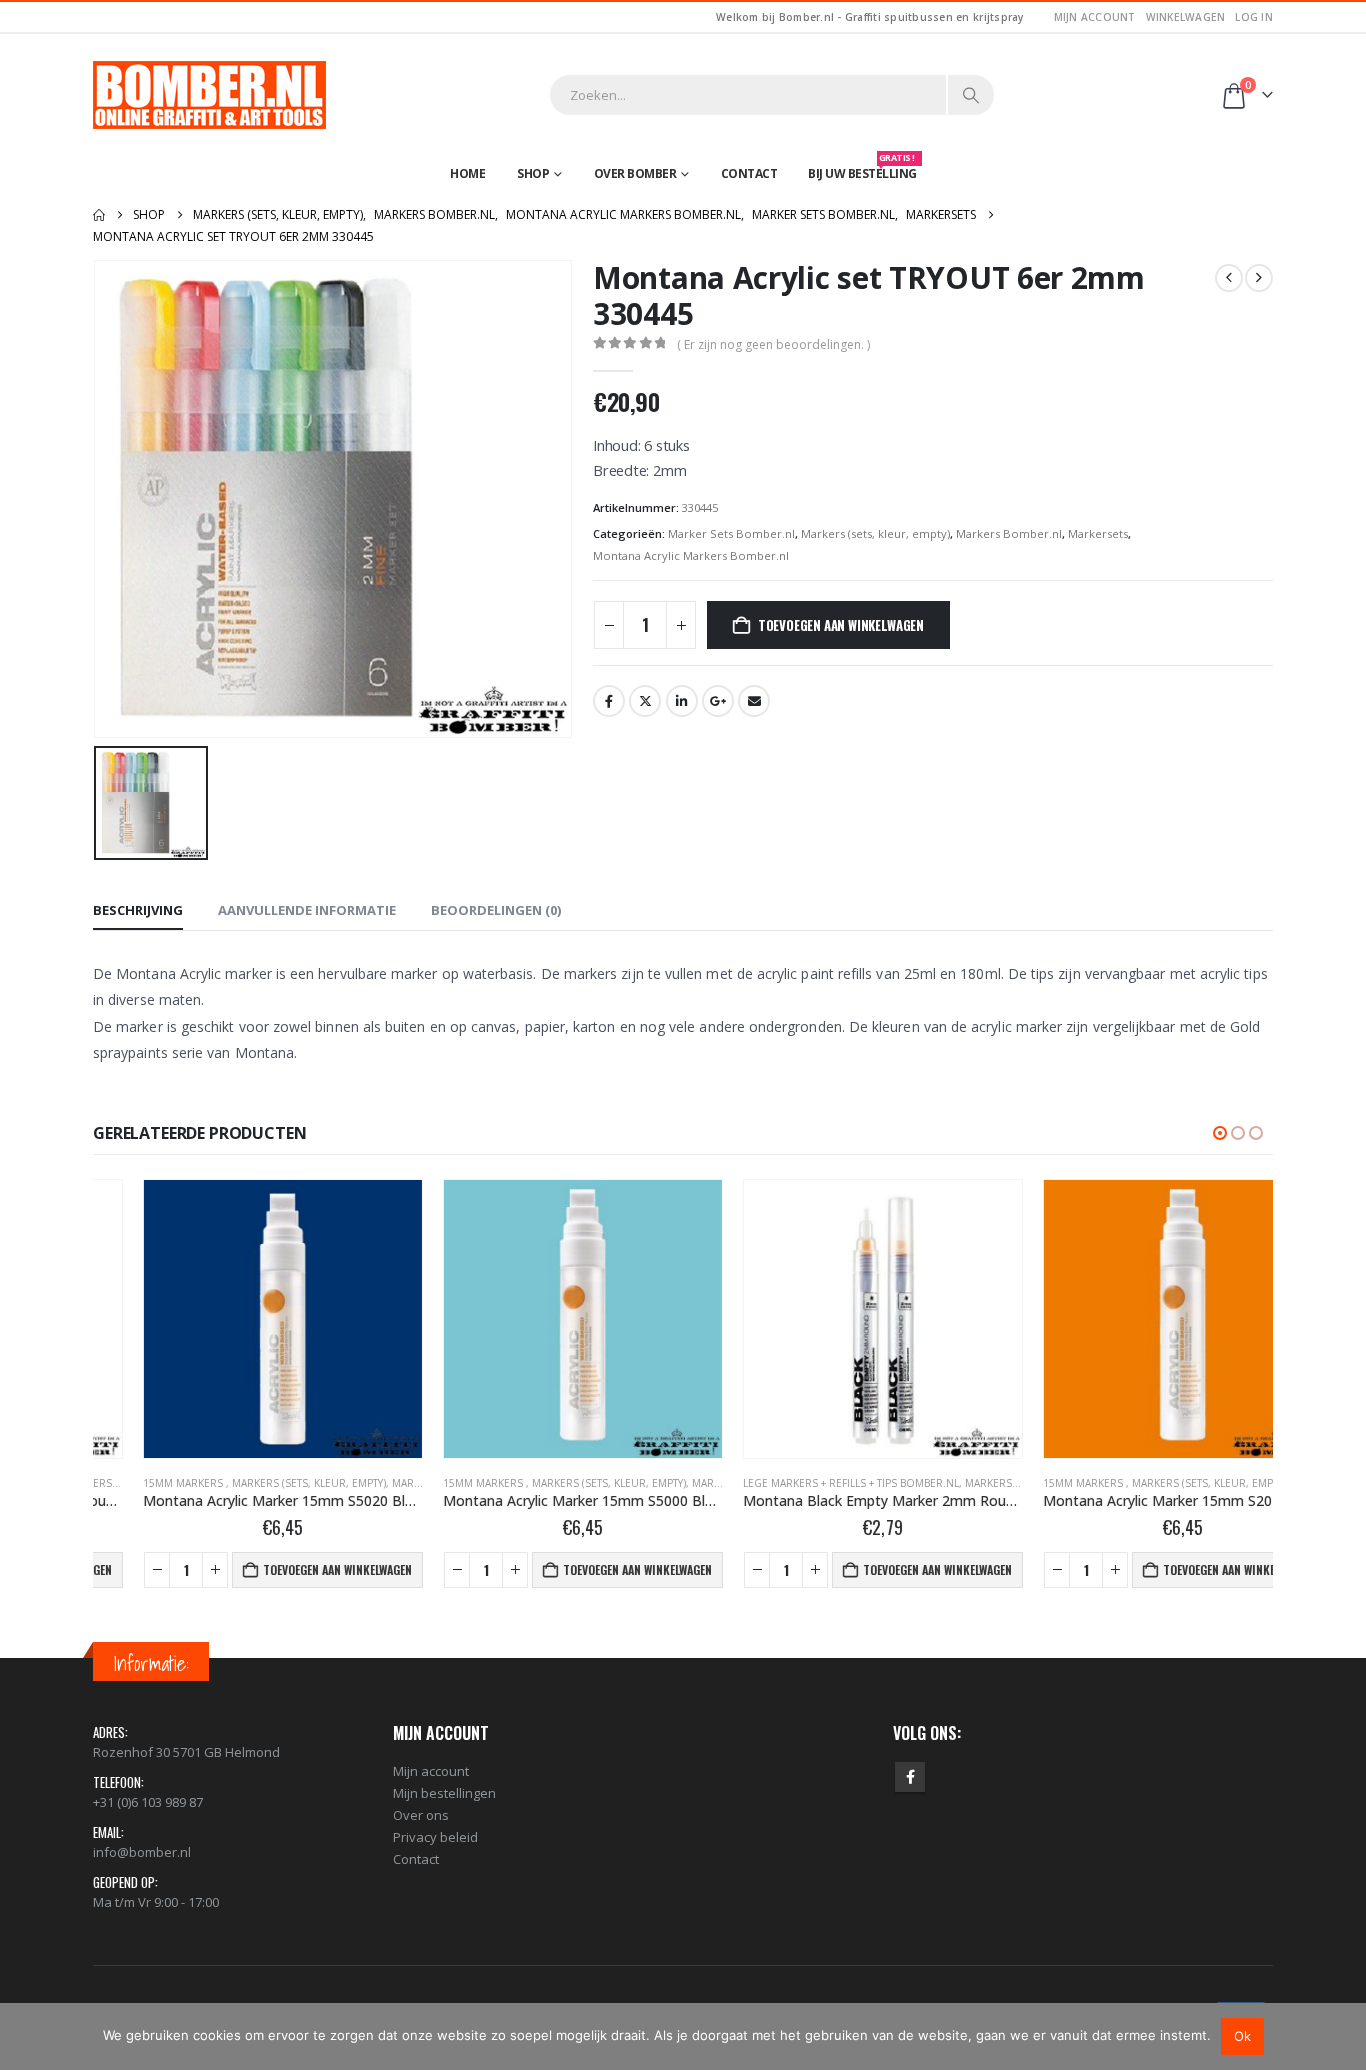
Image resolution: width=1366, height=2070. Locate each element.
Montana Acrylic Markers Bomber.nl (691, 555)
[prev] (1229, 278)
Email (754, 701)
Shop (533, 173)
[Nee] (1341, 2036)
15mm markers (134, 1483)
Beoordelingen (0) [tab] (496, 910)
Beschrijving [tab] (138, 910)
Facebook (609, 701)
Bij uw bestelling (862, 169)
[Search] (971, 95)
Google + (718, 701)
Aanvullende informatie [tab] (307, 910)
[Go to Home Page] (99, 215)
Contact (749, 173)
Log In (1254, 17)
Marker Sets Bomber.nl (731, 533)
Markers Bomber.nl (1009, 533)
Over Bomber (635, 173)
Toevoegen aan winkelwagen (841, 625)
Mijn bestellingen (444, 1793)
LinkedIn (682, 701)
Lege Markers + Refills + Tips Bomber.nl (801, 1483)
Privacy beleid (435, 1837)
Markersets (1098, 533)
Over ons (421, 1815)
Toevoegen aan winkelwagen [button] (287, 1569)
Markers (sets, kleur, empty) (875, 533)
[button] (1220, 1133)
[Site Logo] (209, 95)
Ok (1242, 2036)
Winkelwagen (1186, 17)
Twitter (645, 701)
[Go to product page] (233, 1319)
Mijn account (1095, 17)
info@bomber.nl (142, 1852)
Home (467, 173)
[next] (1259, 278)
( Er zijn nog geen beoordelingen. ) (773, 344)
